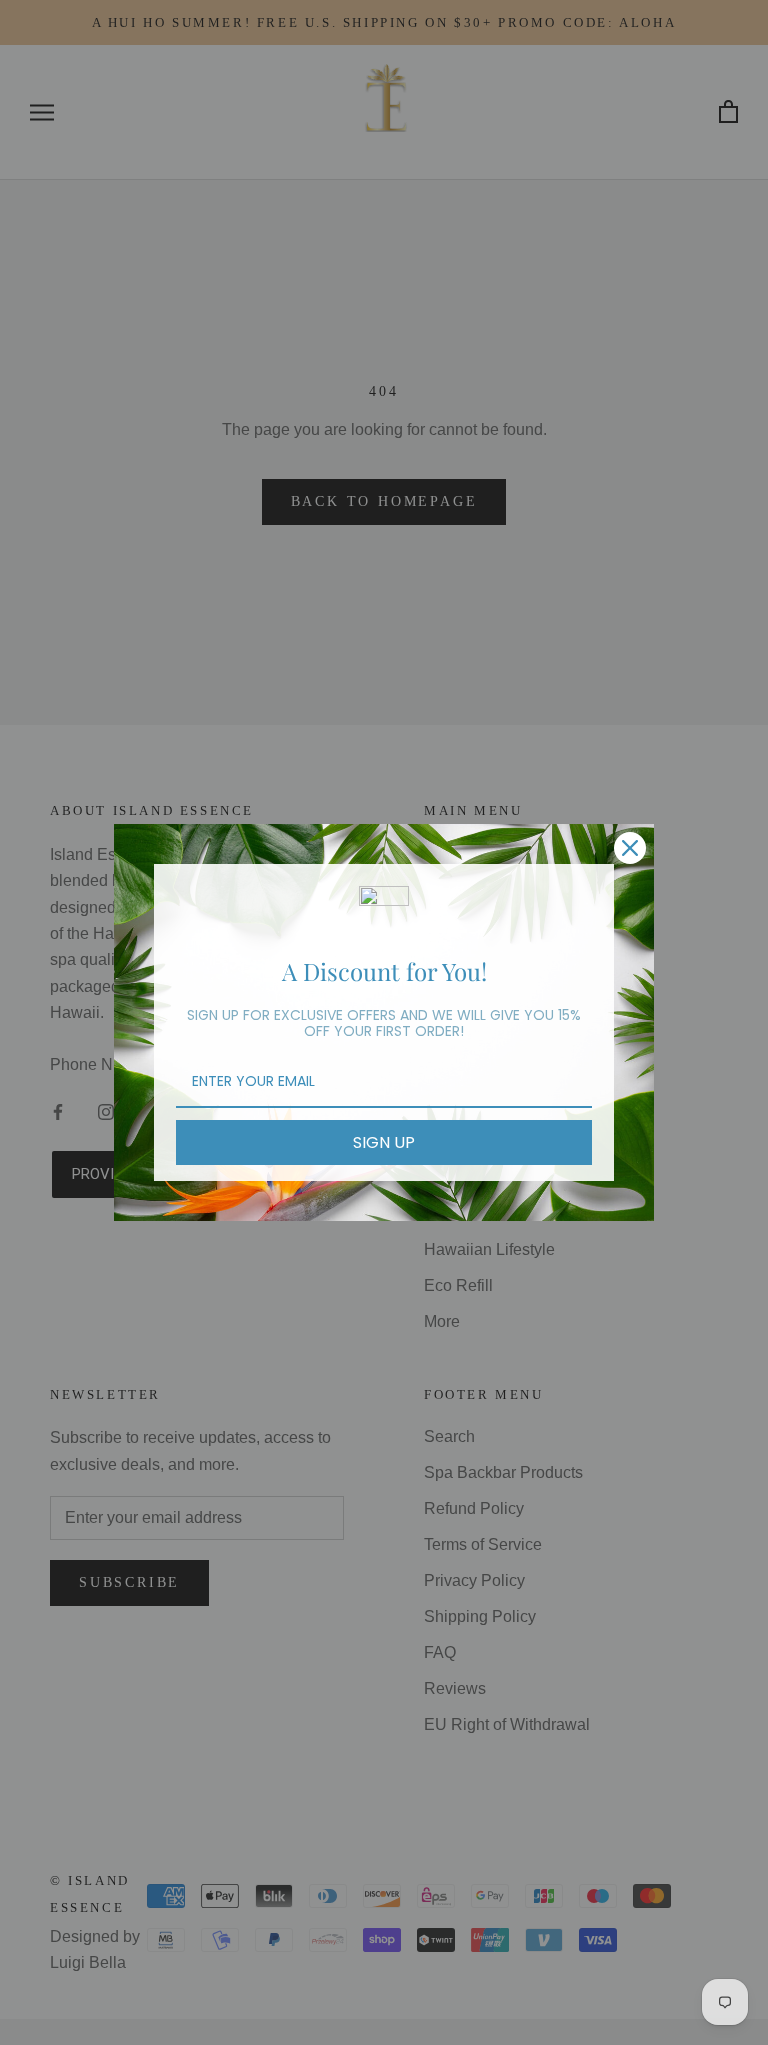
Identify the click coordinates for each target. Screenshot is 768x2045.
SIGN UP (384, 1142)
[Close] (630, 848)
